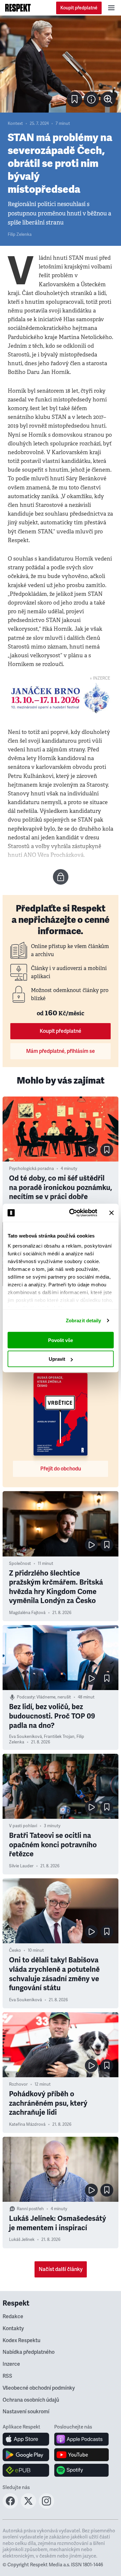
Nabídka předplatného (29, 2352)
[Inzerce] (60, 698)
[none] (108, 99)
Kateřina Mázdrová (27, 2124)
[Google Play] (26, 2455)
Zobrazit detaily (84, 1321)
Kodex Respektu (21, 2341)
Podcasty (26, 1697)
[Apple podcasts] (81, 2439)
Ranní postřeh (30, 2209)
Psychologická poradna (31, 1169)
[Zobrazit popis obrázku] (91, 99)
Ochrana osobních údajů (31, 2400)
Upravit (57, 1359)
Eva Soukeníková (25, 1737)
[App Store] (26, 2439)
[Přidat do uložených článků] (107, 1150)
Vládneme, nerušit (54, 1697)
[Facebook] (10, 2507)
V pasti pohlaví (23, 1826)
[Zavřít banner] (111, 1213)
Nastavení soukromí (26, 2412)
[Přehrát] (91, 1150)
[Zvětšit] (60, 64)
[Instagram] (46, 2507)
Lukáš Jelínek (22, 2240)
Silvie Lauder (21, 1866)
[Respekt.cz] (18, 8)
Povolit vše (60, 1340)
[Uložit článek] (75, 99)
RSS (7, 2376)
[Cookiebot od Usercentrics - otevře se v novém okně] (72, 1213)
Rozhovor (18, 2084)
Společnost (20, 1564)
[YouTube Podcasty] (81, 2455)
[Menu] (111, 8)
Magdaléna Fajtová (27, 1613)
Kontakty (13, 2329)
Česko (15, 1950)
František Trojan (59, 1737)
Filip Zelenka (20, 235)
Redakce (13, 2317)
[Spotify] (81, 2470)
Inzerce (11, 2364)
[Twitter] (28, 2507)
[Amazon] (26, 2470)
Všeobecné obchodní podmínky (39, 2388)
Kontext (15, 124)
